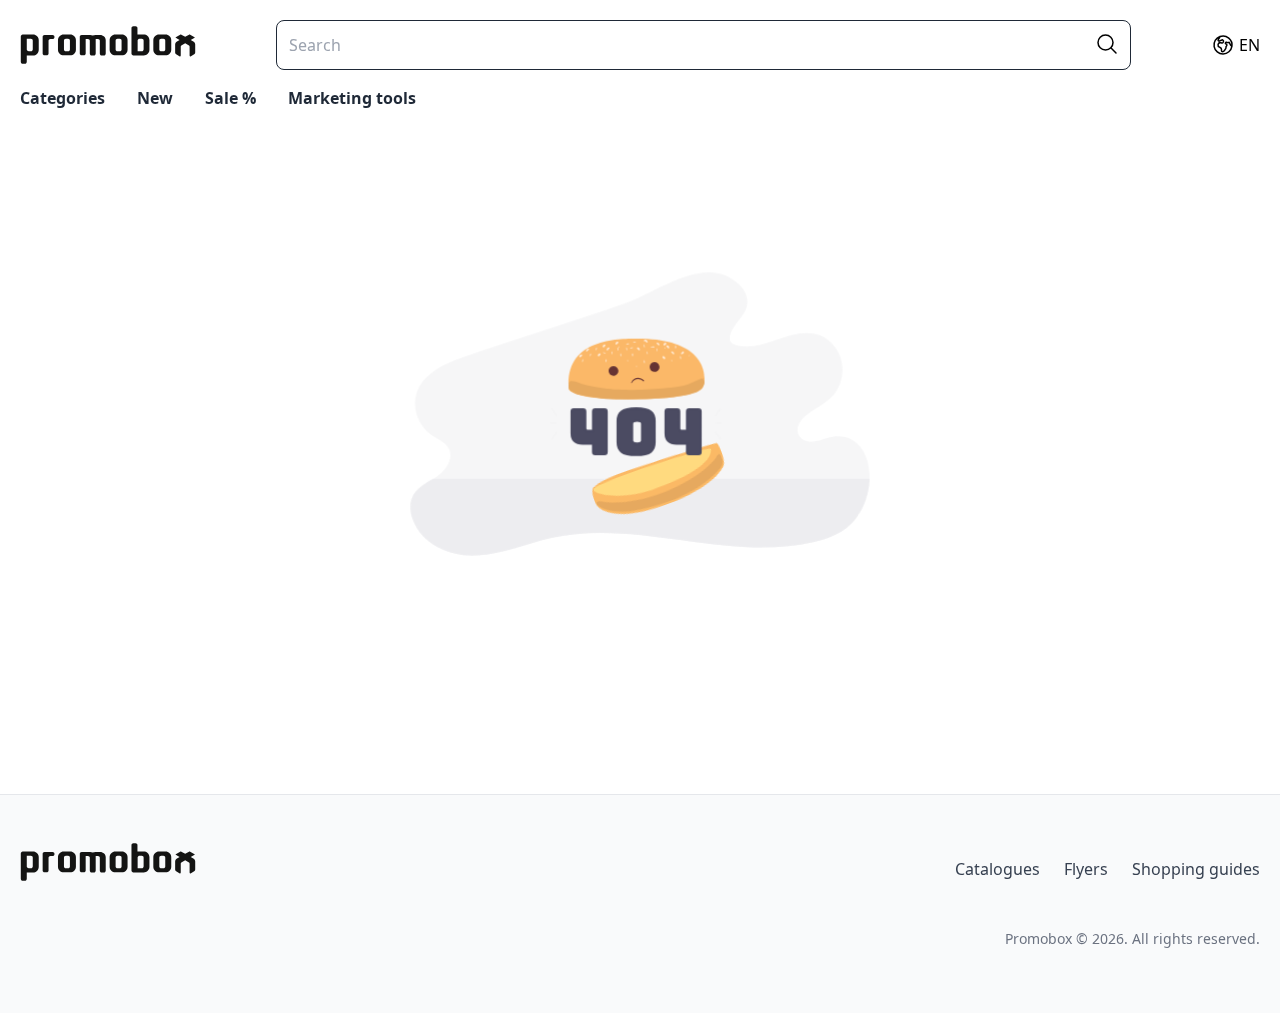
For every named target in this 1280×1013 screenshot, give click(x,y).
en (1249, 45)
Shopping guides (1196, 869)
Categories (62, 98)
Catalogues (997, 869)
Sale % (230, 98)
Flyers (1086, 869)
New (155, 98)
